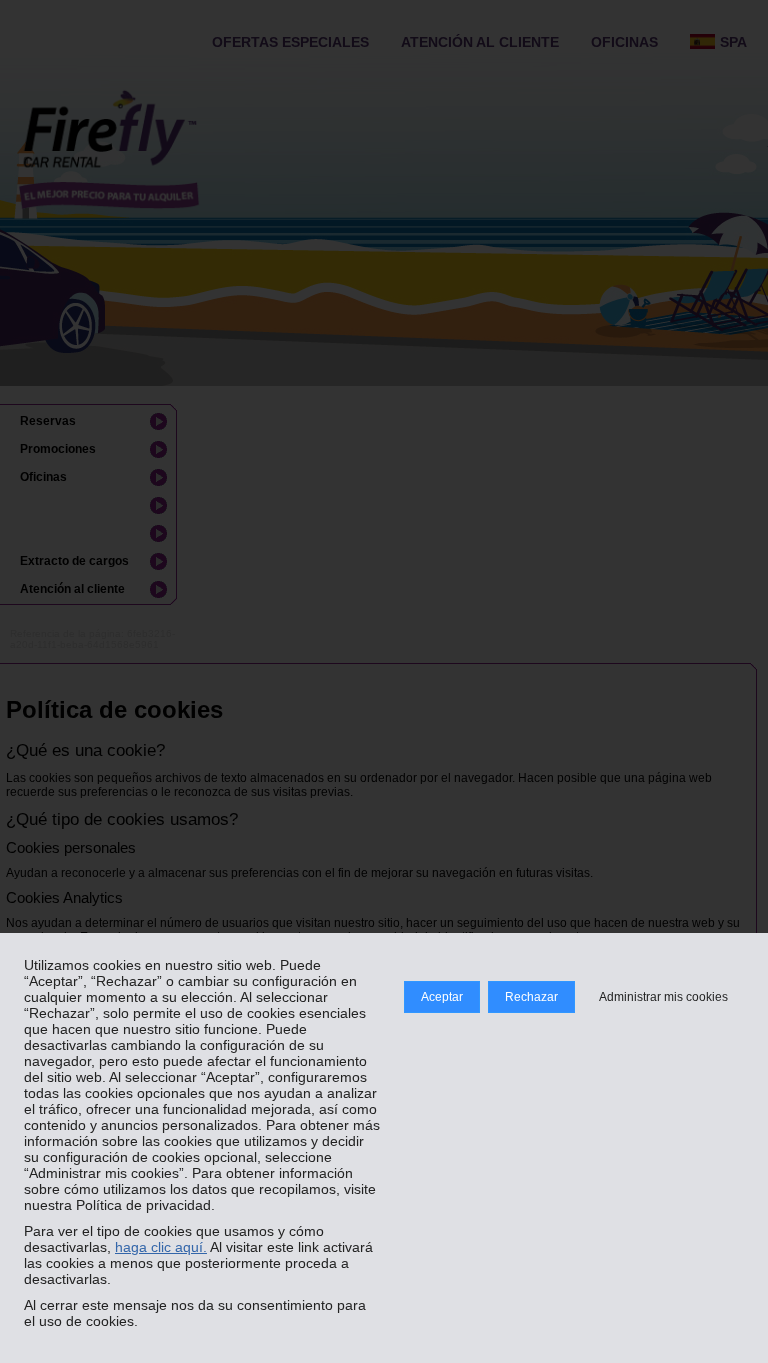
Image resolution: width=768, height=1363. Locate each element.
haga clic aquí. (161, 1247)
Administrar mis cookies (663, 997)
